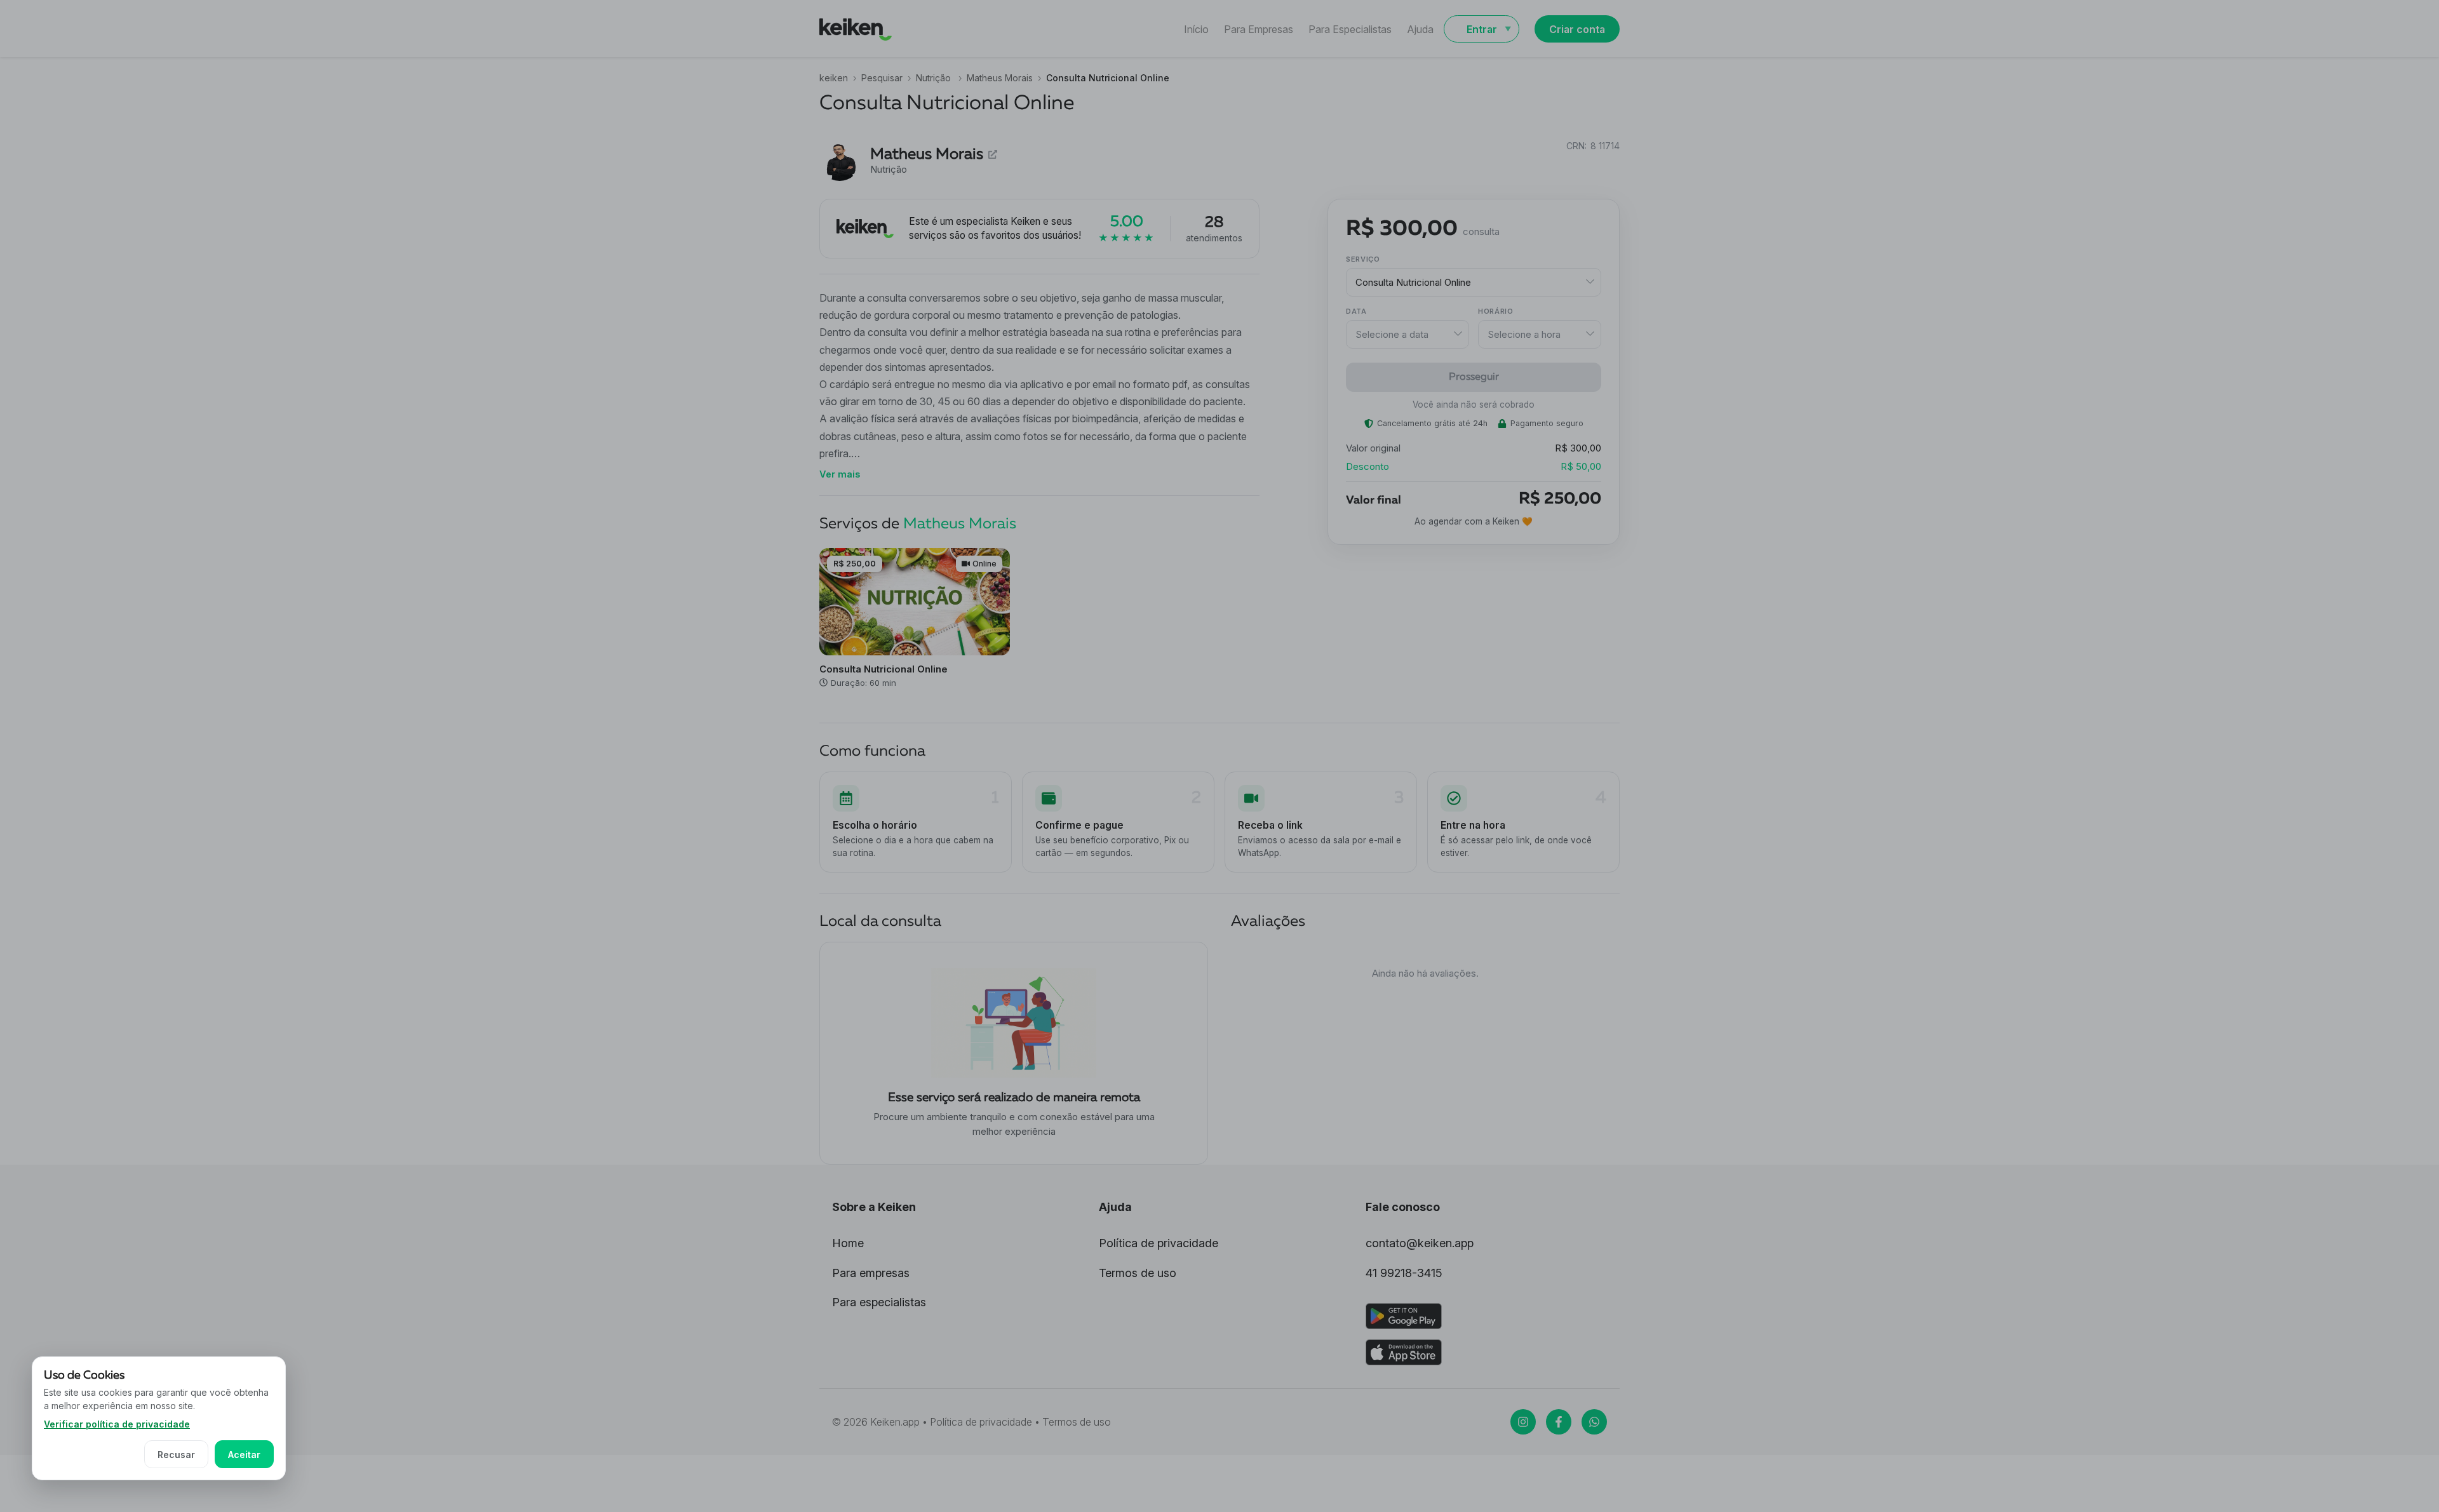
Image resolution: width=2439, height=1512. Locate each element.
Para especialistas (879, 1302)
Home (848, 1243)
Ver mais (840, 474)
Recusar (176, 1455)
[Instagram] (1523, 1422)
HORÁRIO (1496, 311)
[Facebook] (1559, 1422)
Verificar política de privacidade (117, 1424)
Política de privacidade (1159, 1243)
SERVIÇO (1363, 259)
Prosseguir (1474, 377)
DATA (1356, 311)
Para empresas (871, 1273)
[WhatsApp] (1594, 1422)
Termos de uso (1138, 1273)
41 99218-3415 (1404, 1273)
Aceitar (244, 1455)
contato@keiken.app (1420, 1243)
